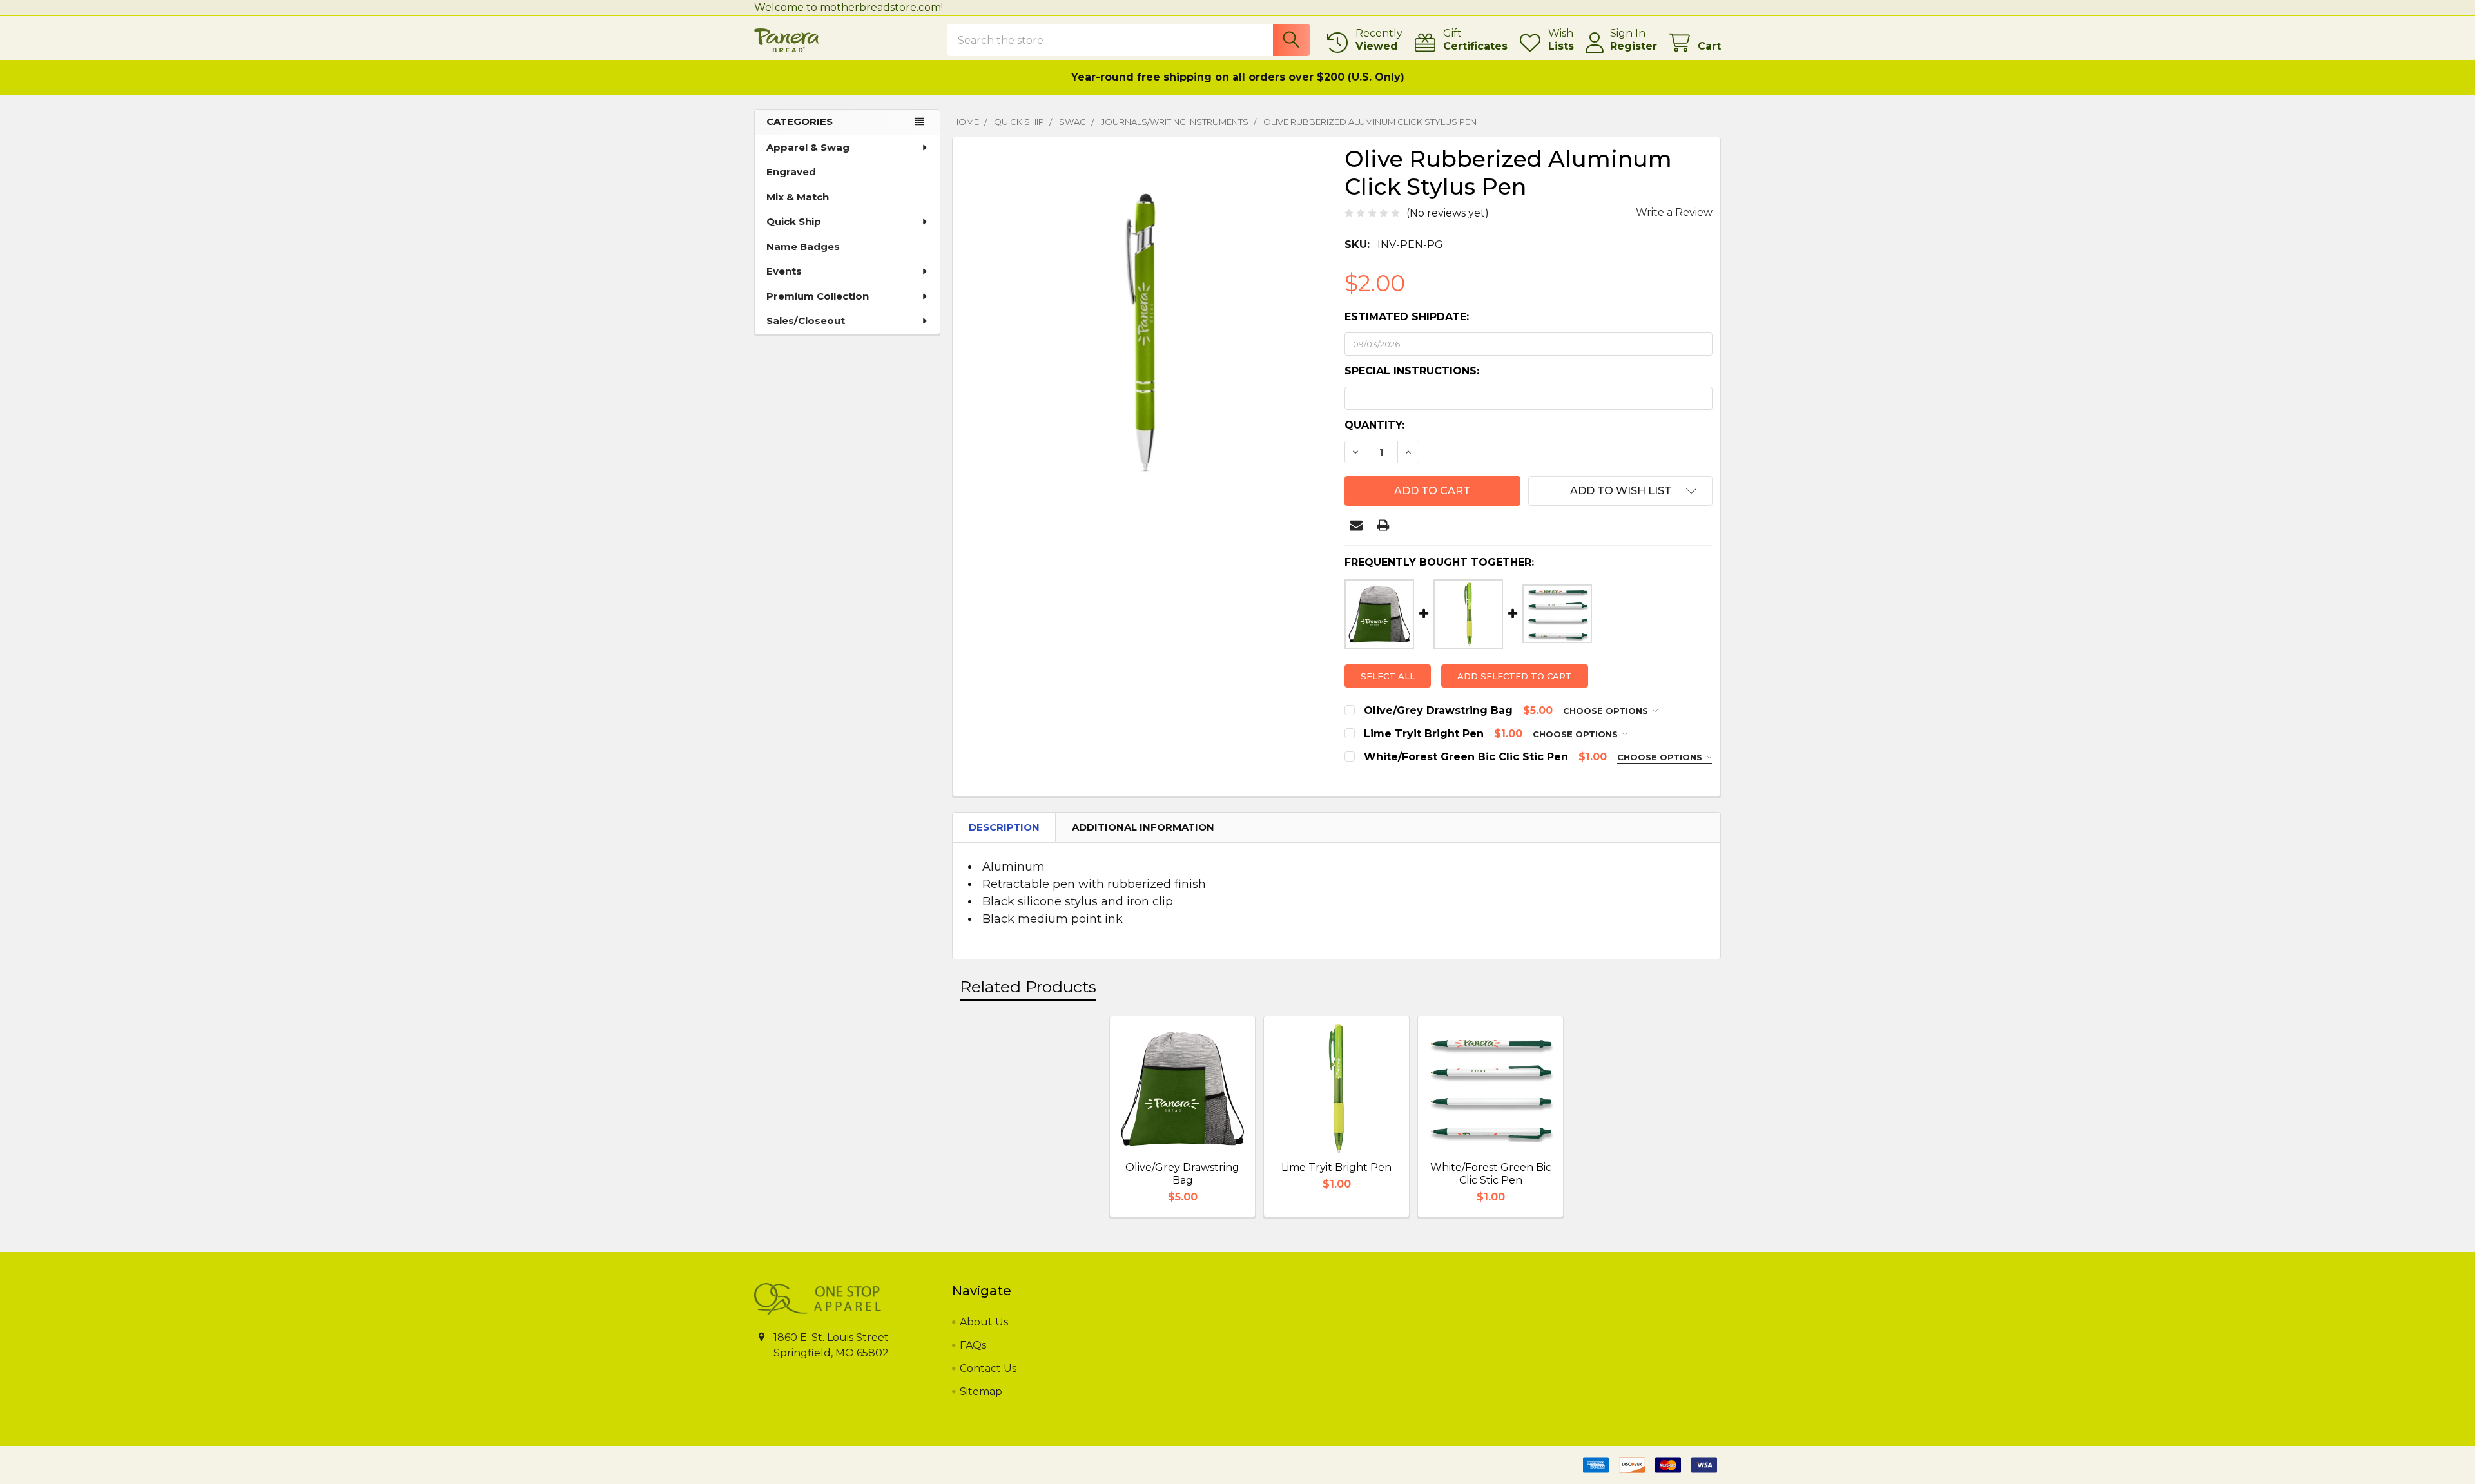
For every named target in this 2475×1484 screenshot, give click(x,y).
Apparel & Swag (808, 147)
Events (784, 271)
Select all (1388, 676)
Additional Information (1143, 827)
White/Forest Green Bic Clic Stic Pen (1491, 1174)
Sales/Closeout (806, 321)
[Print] (1383, 525)
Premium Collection (818, 296)
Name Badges (803, 246)
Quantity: (1374, 425)
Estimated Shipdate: (1407, 317)
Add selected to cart (1515, 676)
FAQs (973, 1345)
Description (1004, 827)
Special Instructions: (1412, 371)
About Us (984, 1322)
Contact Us (988, 1368)
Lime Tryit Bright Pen (1336, 1167)
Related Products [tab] (1028, 987)
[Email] (1356, 525)
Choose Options (1607, 711)
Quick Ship (794, 221)
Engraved (791, 172)
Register (1634, 46)
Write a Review (1674, 212)
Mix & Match (798, 197)
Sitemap (981, 1392)
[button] (1620, 491)
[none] (1145, 329)
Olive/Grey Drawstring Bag (1182, 1174)
